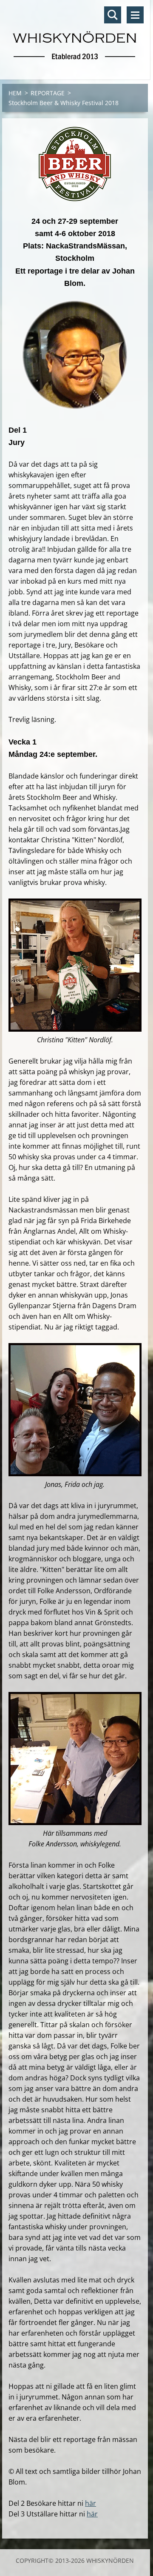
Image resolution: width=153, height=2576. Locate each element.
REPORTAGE (48, 93)
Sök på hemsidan (113, 15)
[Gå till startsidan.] (75, 34)
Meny (135, 15)
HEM (15, 93)
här (91, 2503)
